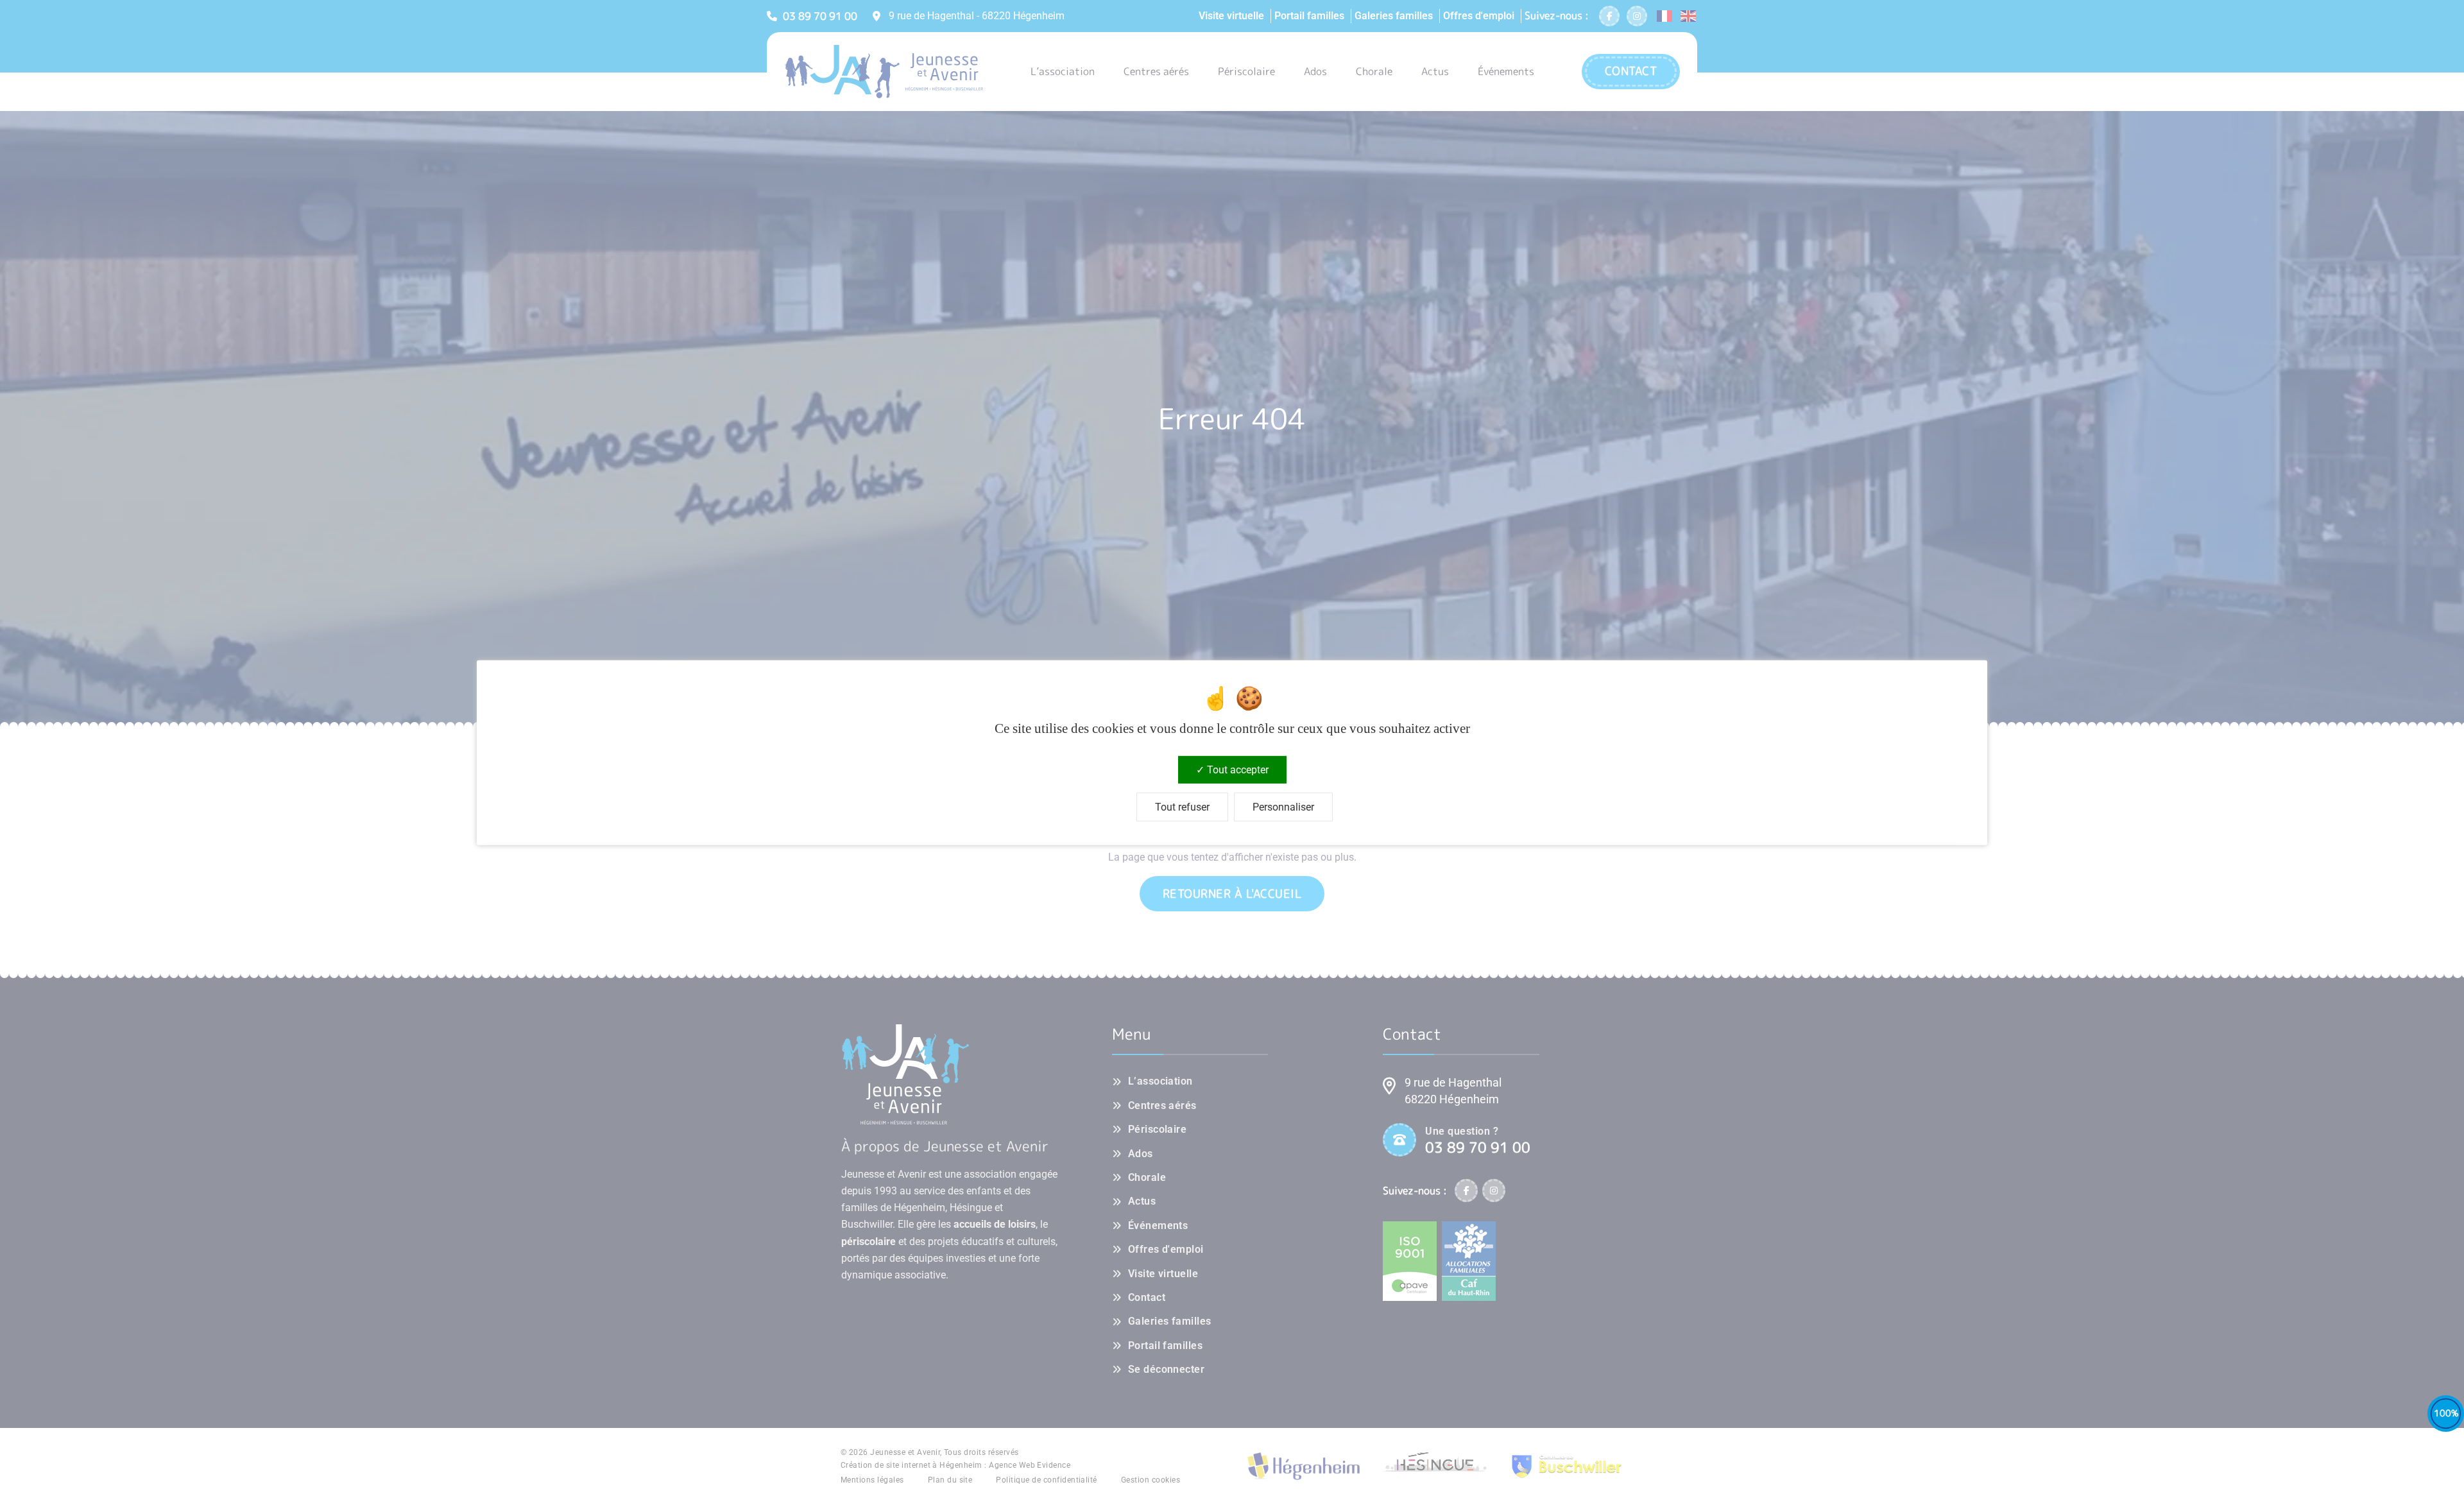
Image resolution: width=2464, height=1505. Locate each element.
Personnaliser (1283, 807)
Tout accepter (1236, 769)
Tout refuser (1182, 807)
